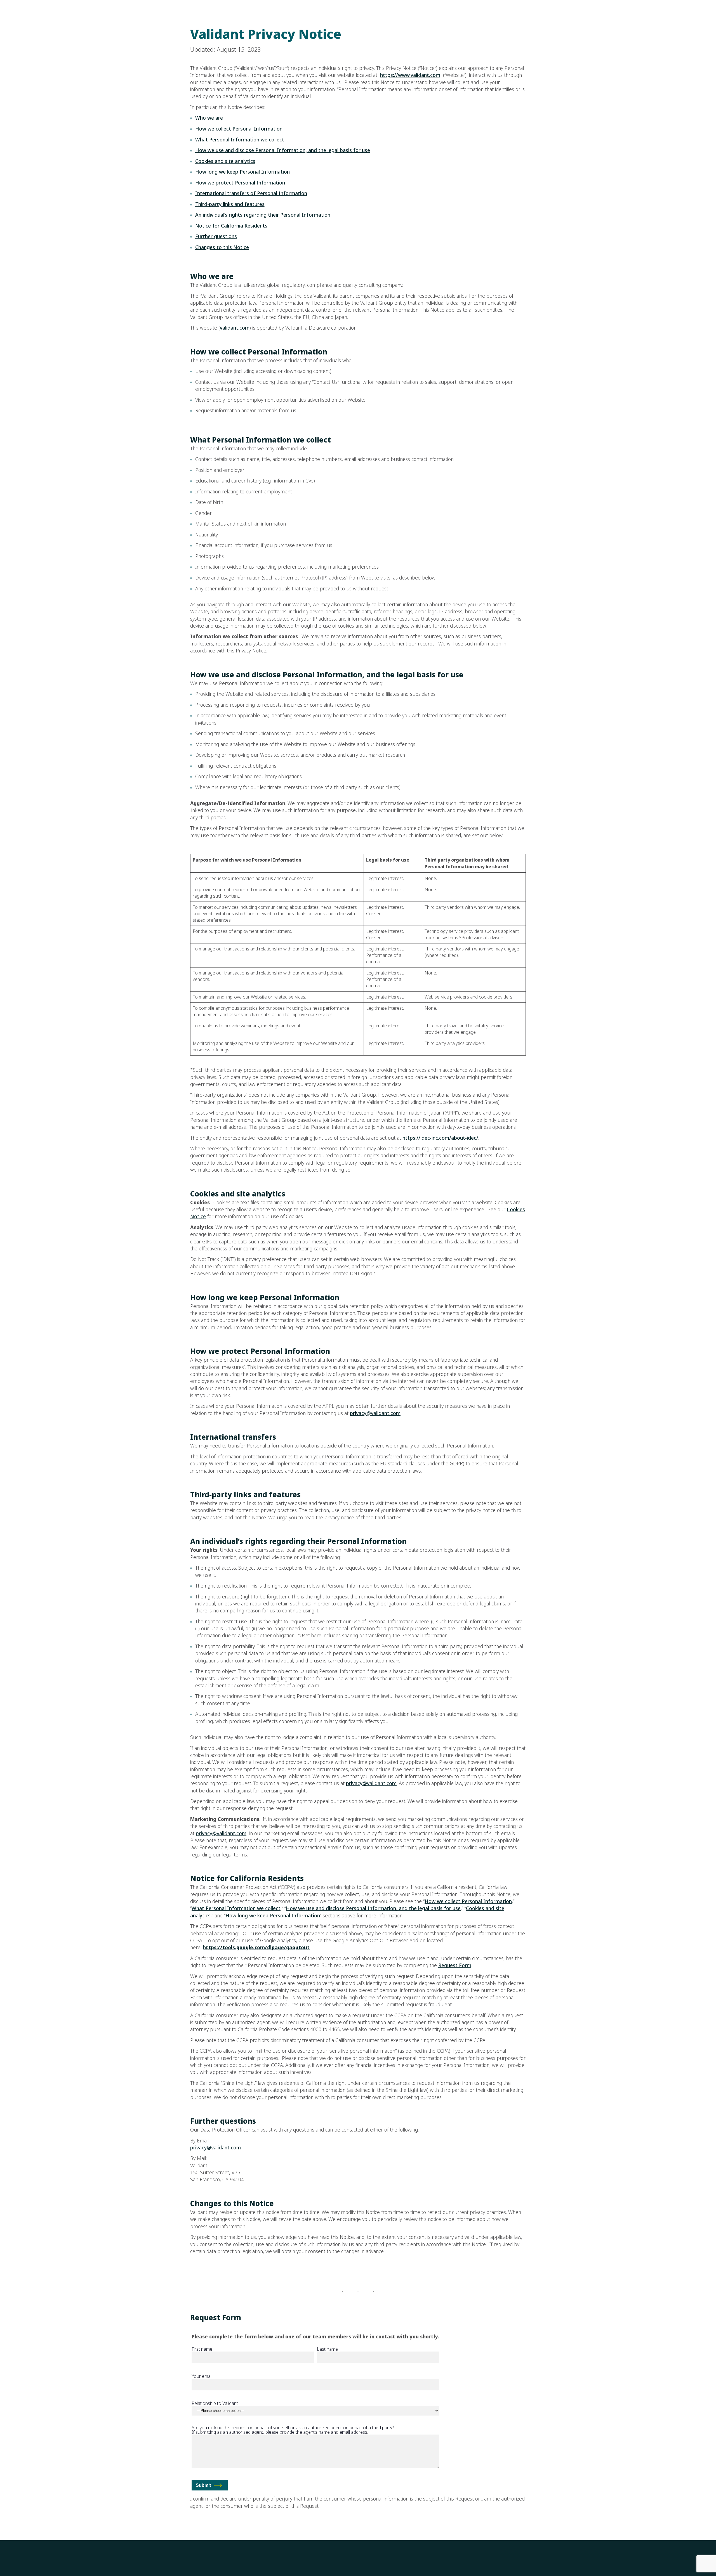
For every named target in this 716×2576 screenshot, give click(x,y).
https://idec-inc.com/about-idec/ (440, 1138)
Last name (327, 2350)
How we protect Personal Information (240, 183)
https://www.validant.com (410, 75)
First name (202, 2350)
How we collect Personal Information (239, 129)
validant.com (235, 328)
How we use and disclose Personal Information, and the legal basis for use (283, 150)
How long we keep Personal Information (242, 172)
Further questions (216, 236)
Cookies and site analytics (225, 161)
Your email (202, 2377)
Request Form (455, 1965)
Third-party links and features (230, 204)
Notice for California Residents (231, 226)
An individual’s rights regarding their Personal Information (263, 215)
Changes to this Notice (222, 247)
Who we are (209, 118)
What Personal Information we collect (240, 140)
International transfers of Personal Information (251, 193)
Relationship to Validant (215, 2404)
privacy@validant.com (375, 1413)
